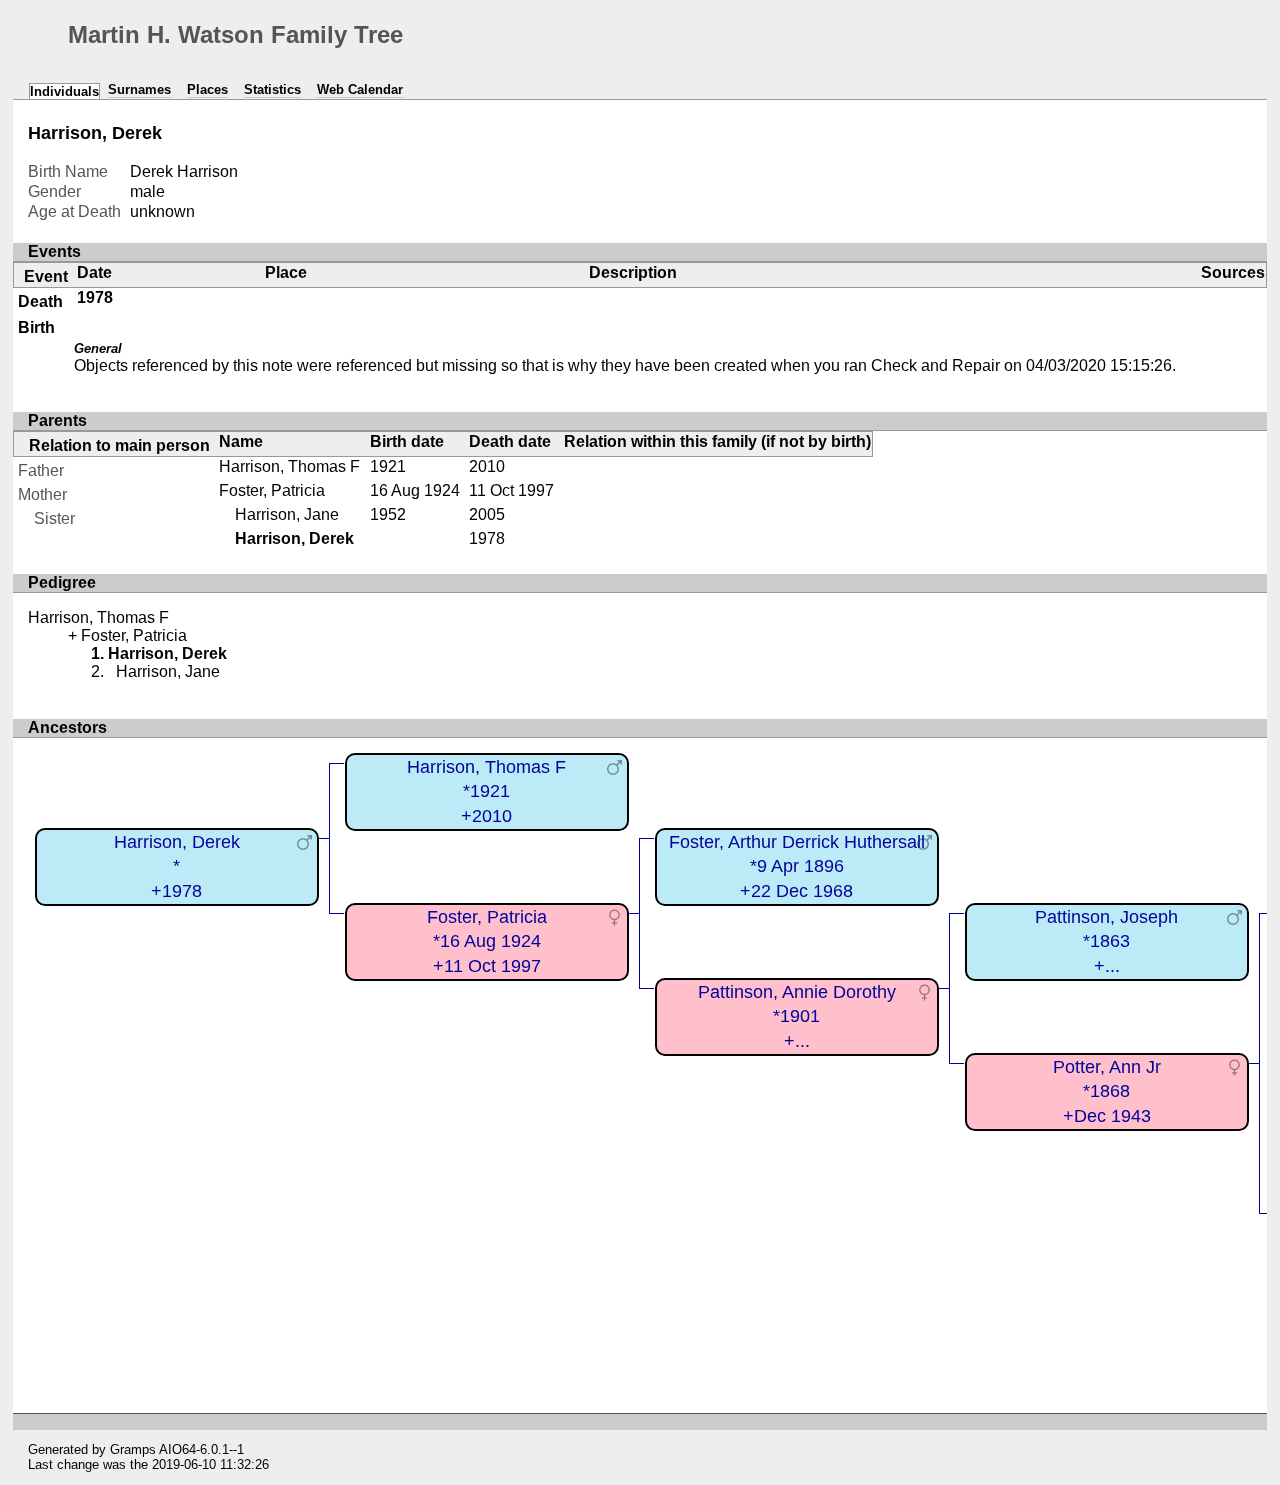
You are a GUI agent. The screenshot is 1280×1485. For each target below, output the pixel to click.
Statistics (272, 89)
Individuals (64, 91)
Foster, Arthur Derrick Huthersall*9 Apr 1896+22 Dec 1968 (797, 866)
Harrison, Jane (287, 514)
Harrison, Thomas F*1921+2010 (486, 791)
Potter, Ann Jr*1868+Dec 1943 (1107, 1091)
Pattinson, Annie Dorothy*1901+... (797, 1016)
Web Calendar (360, 89)
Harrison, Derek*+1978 (177, 866)
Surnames (139, 89)
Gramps (133, 1449)
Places (207, 89)
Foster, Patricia (272, 490)
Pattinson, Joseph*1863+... (1106, 941)
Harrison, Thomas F (289, 466)
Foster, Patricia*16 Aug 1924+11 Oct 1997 (487, 941)
